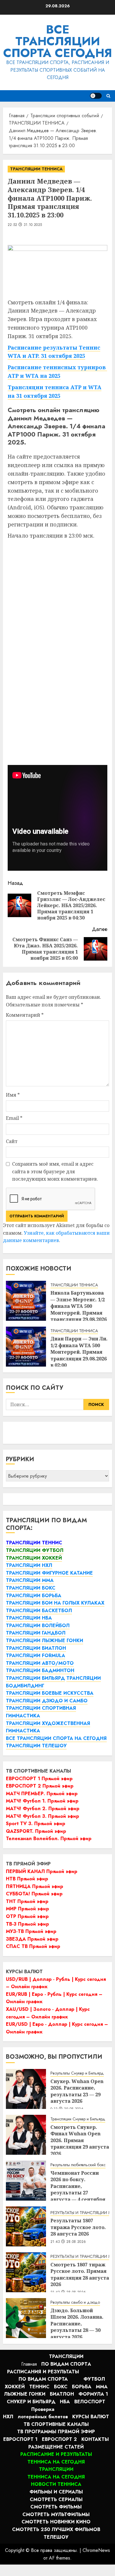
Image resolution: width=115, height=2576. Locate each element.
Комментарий (25, 1015)
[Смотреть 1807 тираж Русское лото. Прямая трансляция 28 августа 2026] (26, 2272)
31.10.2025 (33, 225)
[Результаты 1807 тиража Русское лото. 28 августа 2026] (26, 2226)
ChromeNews (96, 2550)
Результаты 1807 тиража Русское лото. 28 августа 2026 (78, 2227)
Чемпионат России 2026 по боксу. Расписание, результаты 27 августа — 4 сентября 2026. (78, 2189)
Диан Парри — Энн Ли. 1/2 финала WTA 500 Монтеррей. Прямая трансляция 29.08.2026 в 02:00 (79, 1352)
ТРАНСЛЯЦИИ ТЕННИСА (36, 169)
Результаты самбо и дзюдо (75, 2302)
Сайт (12, 1141)
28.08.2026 (76, 2242)
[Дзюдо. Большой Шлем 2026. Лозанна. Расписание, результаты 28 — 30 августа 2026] (26, 2318)
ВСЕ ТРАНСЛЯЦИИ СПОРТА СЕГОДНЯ (58, 41)
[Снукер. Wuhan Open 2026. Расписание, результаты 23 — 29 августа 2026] (26, 2089)
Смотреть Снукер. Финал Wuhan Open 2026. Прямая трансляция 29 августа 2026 (80, 2140)
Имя (13, 1095)
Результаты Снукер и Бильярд (77, 2073)
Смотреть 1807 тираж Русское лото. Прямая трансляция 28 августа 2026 (80, 2274)
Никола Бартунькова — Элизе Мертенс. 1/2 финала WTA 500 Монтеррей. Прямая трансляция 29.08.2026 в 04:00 (79, 1309)
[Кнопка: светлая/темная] (96, 96)
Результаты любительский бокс (78, 2165)
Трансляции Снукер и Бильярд (78, 2119)
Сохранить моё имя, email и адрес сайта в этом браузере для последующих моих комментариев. (55, 1171)
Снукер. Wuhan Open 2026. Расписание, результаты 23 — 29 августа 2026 (77, 2091)
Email (14, 1118)
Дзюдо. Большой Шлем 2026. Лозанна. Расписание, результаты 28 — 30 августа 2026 (77, 2324)
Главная (29, 2364)
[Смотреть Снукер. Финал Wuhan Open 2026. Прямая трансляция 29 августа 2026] (26, 2135)
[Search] (108, 96)
